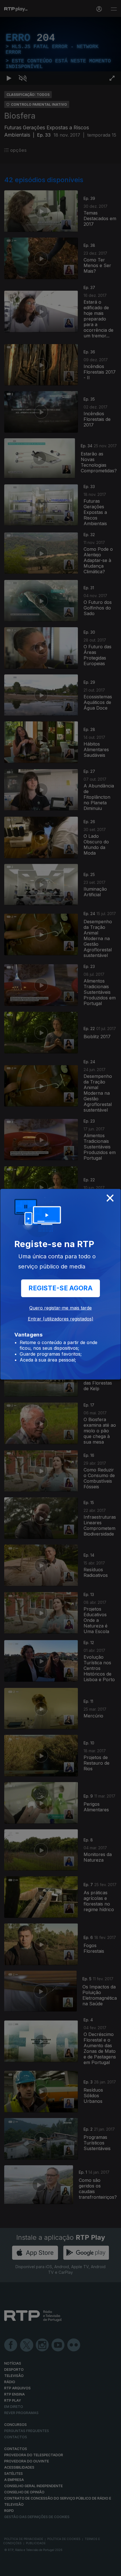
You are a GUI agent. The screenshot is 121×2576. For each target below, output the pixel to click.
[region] (60, 1288)
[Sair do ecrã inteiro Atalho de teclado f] (112, 2569)
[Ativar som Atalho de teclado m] (23, 2569)
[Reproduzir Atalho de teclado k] (9, 2569)
